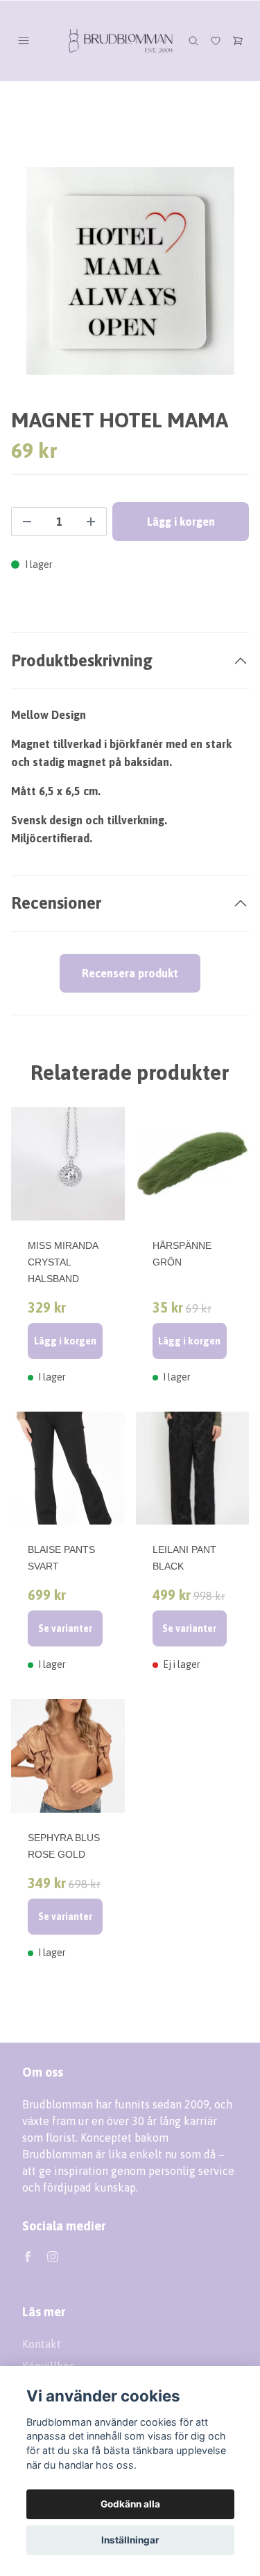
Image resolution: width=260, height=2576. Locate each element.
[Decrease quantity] (27, 522)
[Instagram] (53, 2257)
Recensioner (56, 903)
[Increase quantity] (91, 522)
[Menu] (24, 41)
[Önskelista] (216, 41)
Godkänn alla (130, 2504)
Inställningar (130, 2540)
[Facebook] (28, 2257)
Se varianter (65, 1628)
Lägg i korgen (65, 1341)
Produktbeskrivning (82, 660)
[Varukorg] (238, 41)
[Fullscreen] (130, 271)
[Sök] (193, 41)
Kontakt (42, 2344)
